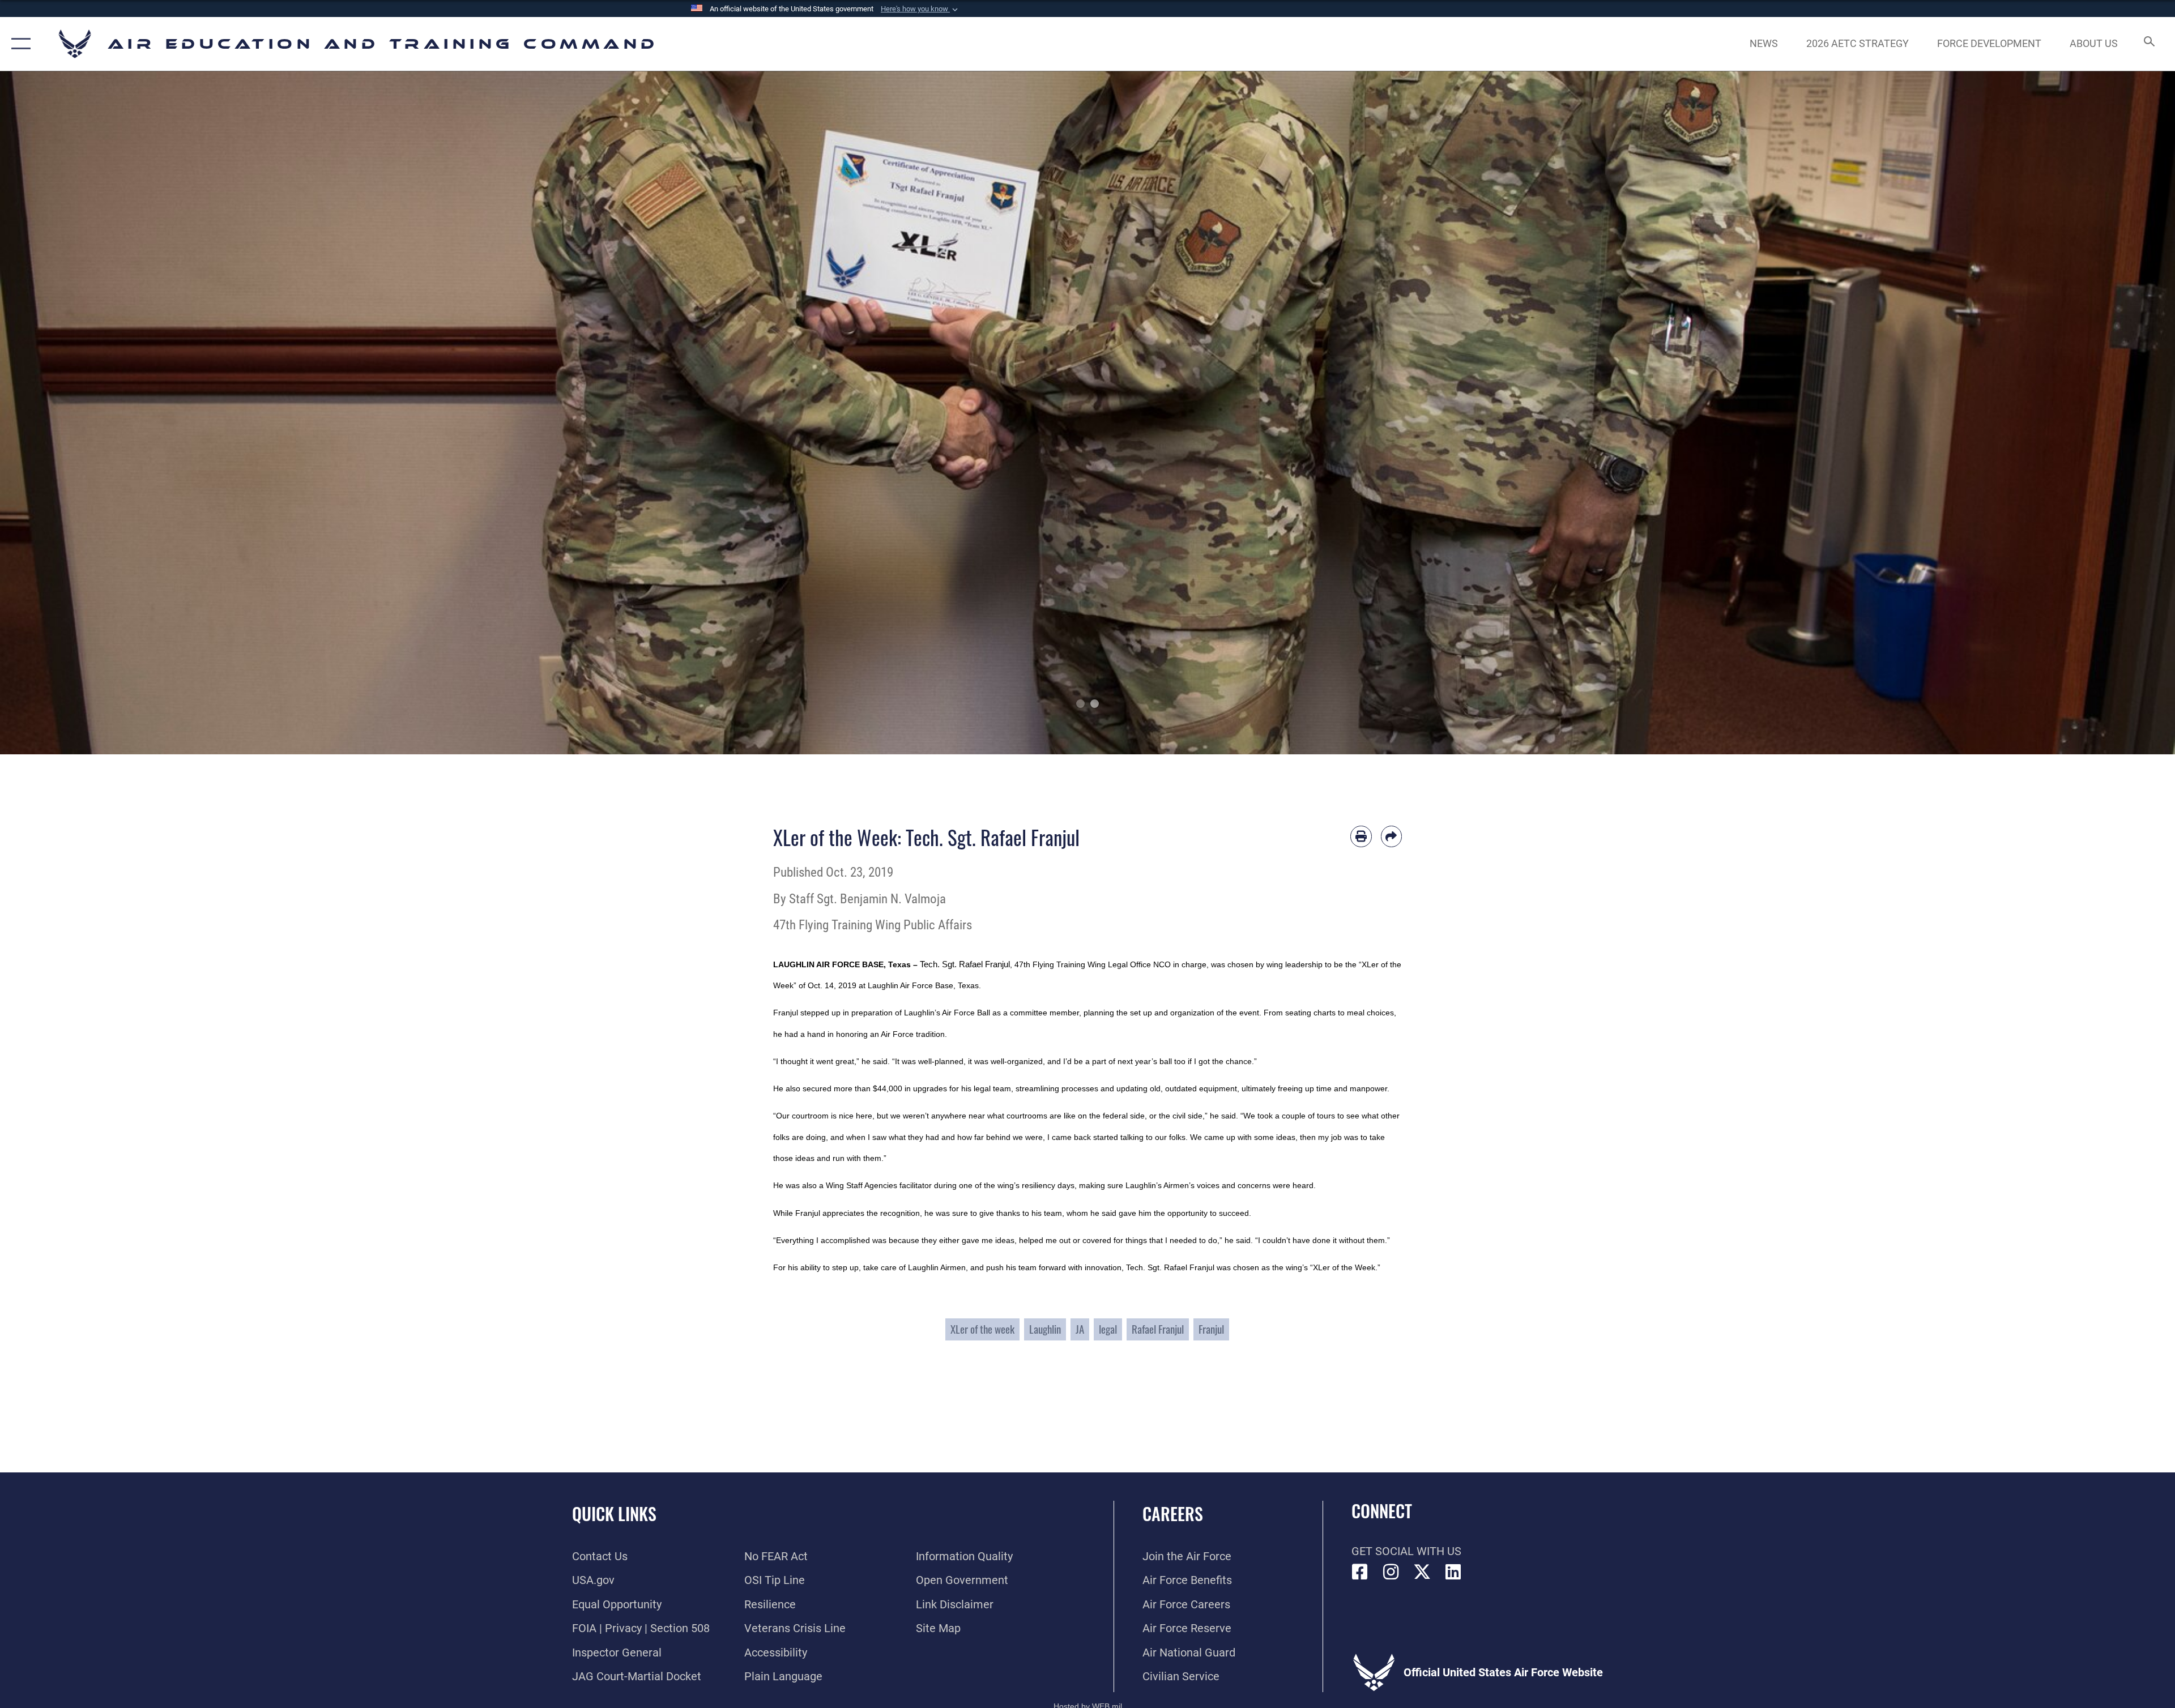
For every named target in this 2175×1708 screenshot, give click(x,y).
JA (1080, 1329)
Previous (109, 413)
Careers (1173, 1513)
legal (1108, 1329)
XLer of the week (982, 1329)
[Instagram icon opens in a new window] (1391, 1572)
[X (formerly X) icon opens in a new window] (1422, 1572)
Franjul (1211, 1329)
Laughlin (1045, 1329)
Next (2066, 413)
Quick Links (614, 1513)
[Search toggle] (2148, 44)
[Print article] (1361, 836)
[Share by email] (1392, 836)
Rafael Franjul (1158, 1329)
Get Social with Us (1406, 1551)
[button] (920, 9)
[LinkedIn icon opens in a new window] (1453, 1572)
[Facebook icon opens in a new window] (1360, 1572)
